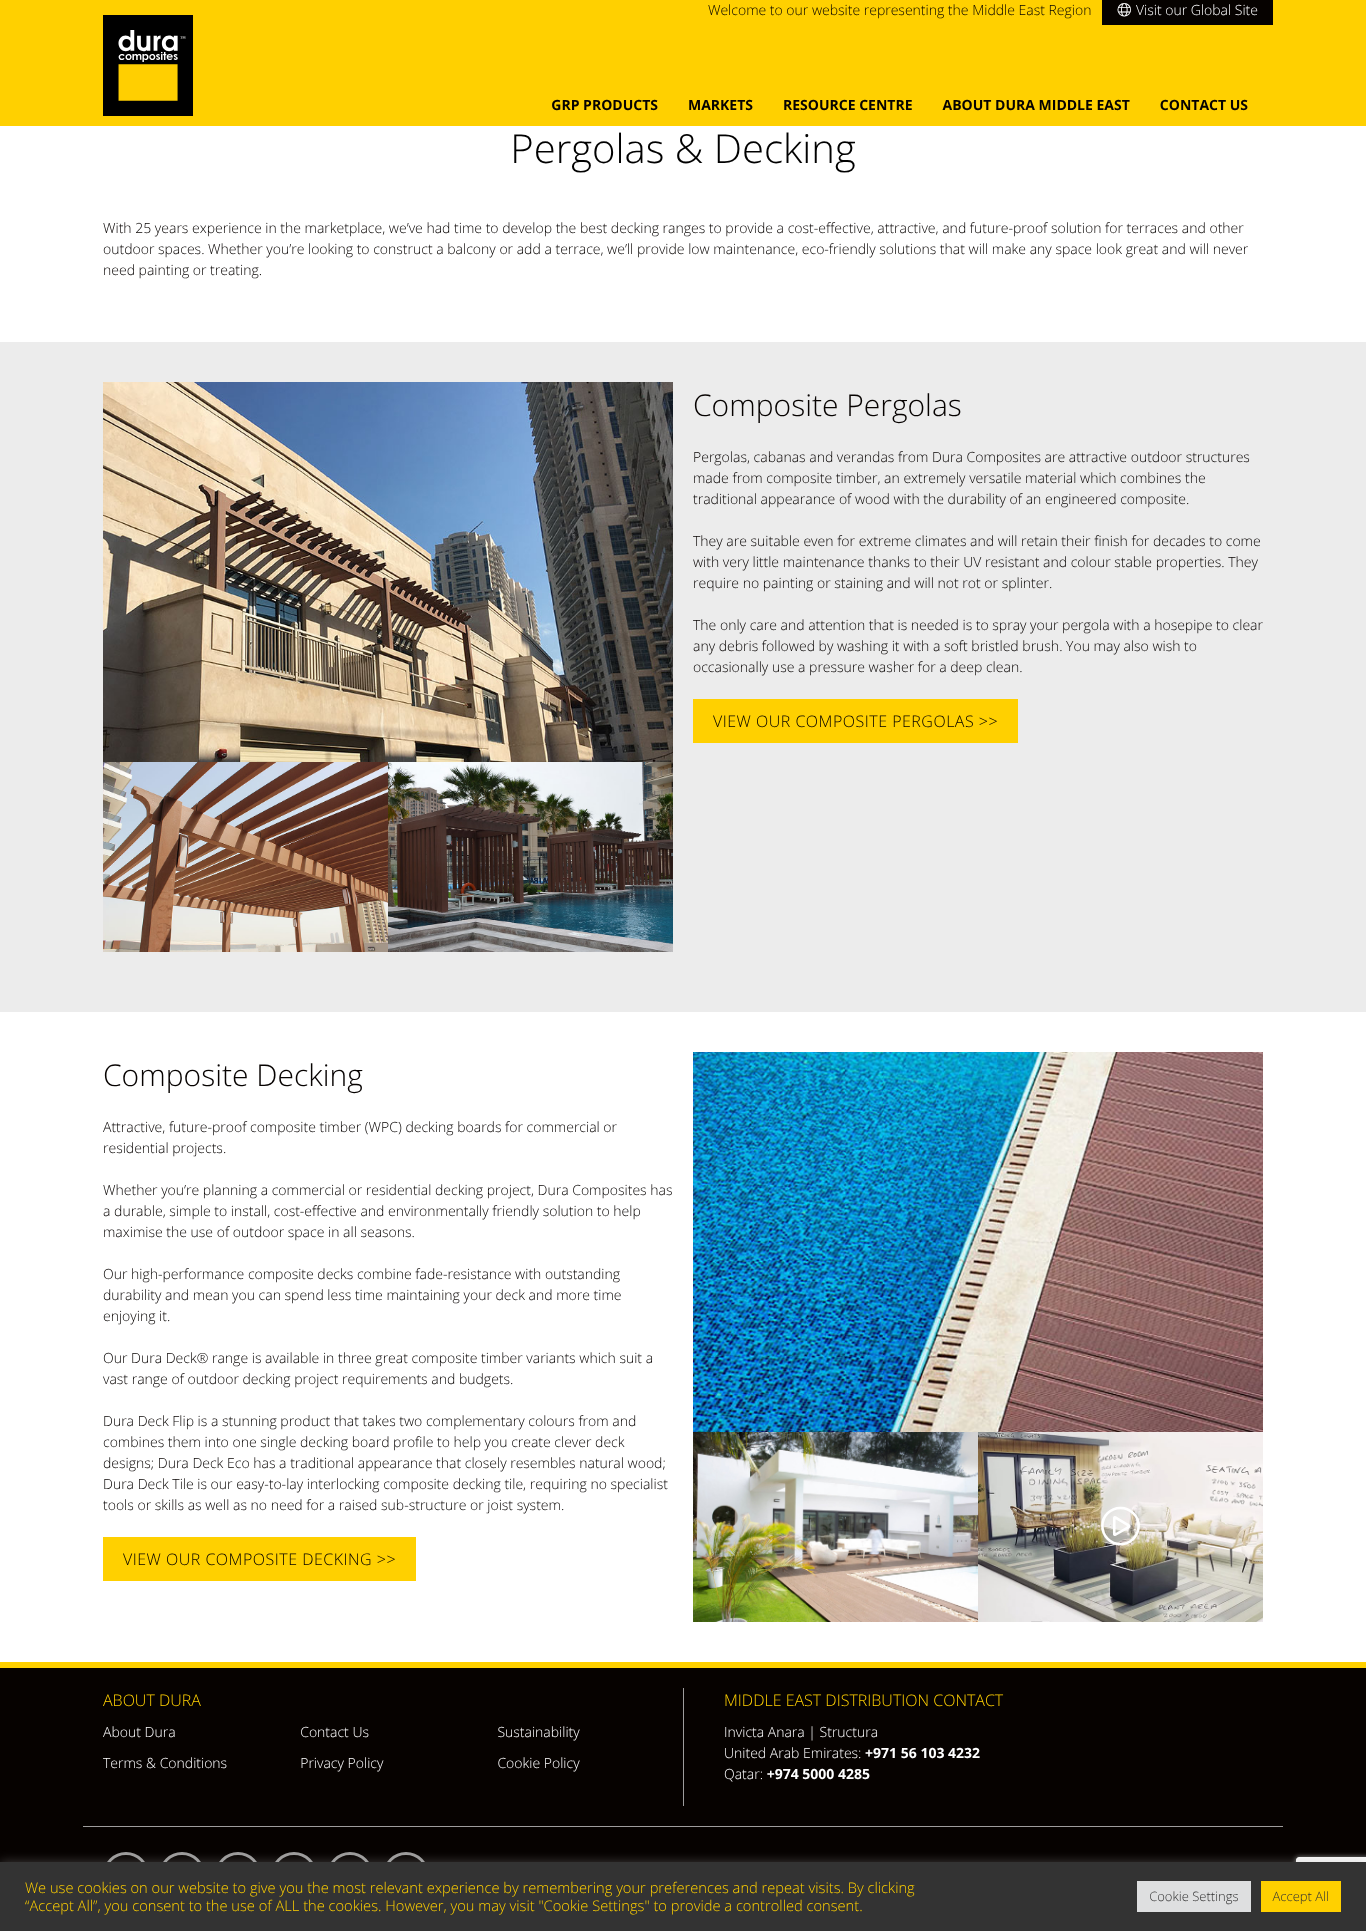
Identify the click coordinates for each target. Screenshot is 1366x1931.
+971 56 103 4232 (922, 1753)
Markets (720, 105)
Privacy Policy (341, 1763)
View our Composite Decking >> (259, 1559)
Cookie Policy (538, 1763)
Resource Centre (848, 105)
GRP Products (604, 105)
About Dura (139, 1732)
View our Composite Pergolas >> (855, 721)
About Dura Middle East (1036, 105)
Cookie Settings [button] (1193, 1896)
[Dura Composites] (153, 70)
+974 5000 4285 (818, 1774)
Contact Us (1204, 105)
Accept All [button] (1301, 1896)
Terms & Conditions (165, 1763)
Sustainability (538, 1732)
